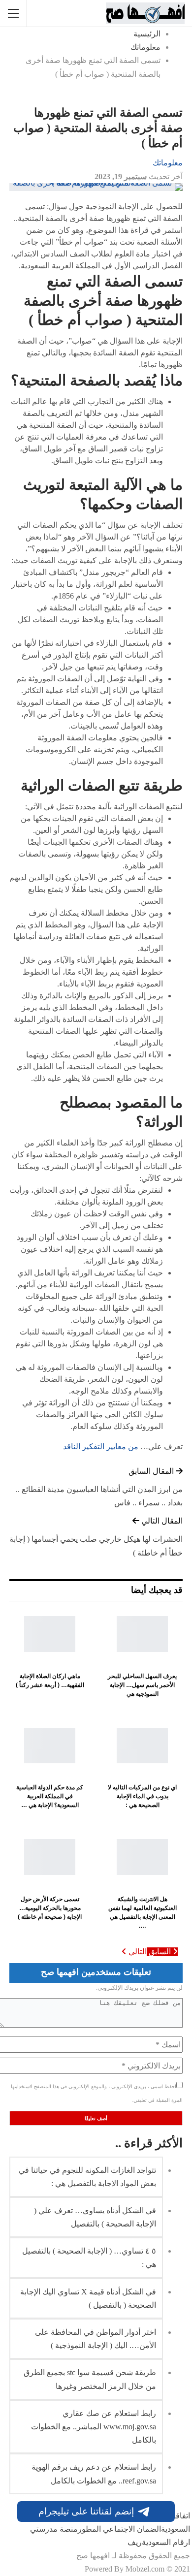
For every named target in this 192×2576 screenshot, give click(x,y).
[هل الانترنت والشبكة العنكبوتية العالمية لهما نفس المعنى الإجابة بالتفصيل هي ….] (142, 1857)
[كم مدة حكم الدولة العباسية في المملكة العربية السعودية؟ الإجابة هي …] (50, 1746)
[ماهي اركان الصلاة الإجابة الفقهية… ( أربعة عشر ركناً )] (50, 1634)
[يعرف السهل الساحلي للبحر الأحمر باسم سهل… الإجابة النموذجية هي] (142, 1634)
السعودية (176, 2529)
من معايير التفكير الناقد (101, 1447)
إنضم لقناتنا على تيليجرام (86, 2511)
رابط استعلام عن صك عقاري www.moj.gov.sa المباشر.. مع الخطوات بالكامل (94, 2427)
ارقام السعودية (166, 2542)
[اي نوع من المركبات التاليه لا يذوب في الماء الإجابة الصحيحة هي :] (142, 1746)
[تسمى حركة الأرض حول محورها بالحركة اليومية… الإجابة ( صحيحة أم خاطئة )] (50, 1857)
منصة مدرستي (54, 2529)
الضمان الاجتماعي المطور (119, 2529)
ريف (135, 2542)
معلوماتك (168, 163)
